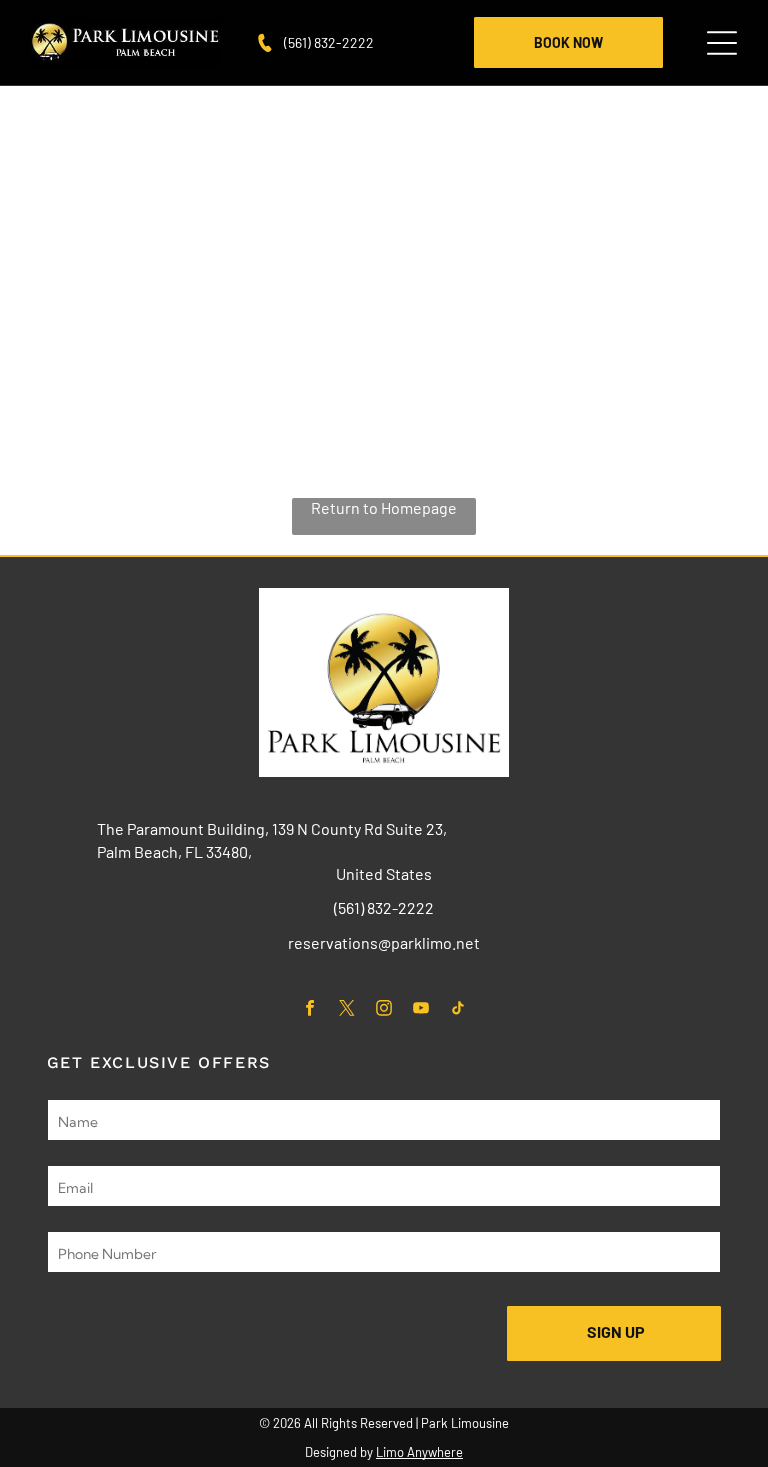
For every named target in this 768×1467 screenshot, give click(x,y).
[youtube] (421, 1010)
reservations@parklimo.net (384, 942)
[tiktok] (458, 1010)
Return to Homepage (384, 507)
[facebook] (310, 1010)
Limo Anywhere (419, 1452)
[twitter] (347, 1010)
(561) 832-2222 (329, 42)
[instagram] (384, 1010)
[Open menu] (722, 43)
